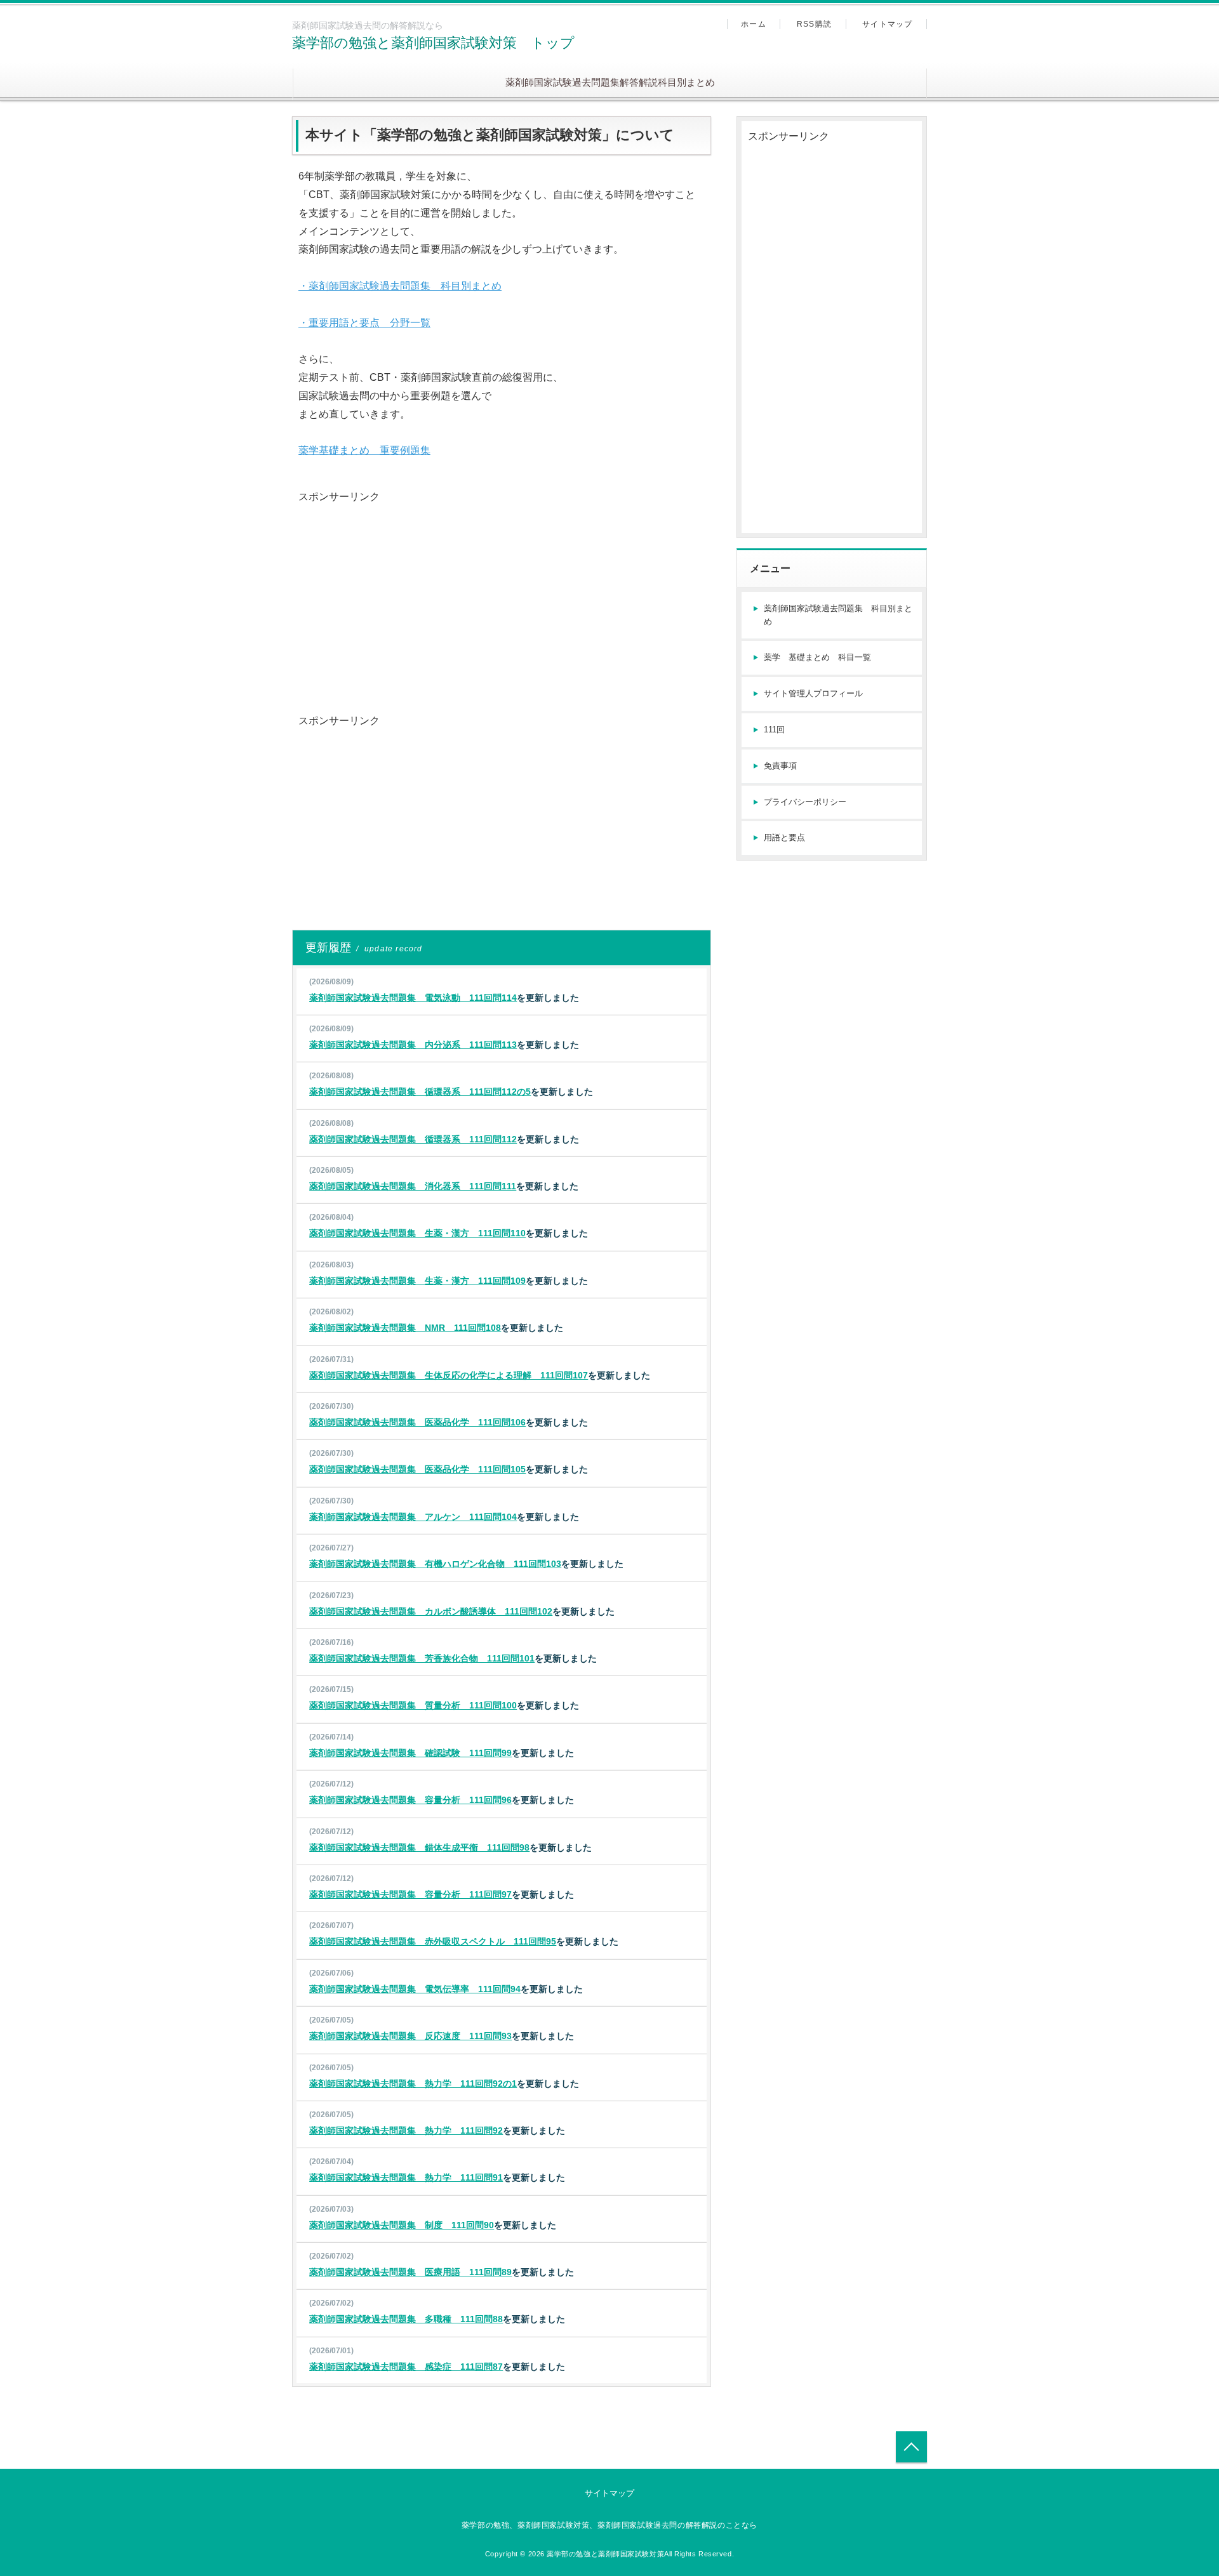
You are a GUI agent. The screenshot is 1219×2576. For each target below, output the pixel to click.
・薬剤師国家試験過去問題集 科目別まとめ (400, 286)
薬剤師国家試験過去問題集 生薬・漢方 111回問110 (417, 1233)
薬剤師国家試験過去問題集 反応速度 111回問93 (410, 2036)
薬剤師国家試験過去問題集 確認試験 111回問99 (410, 1753)
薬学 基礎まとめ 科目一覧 (817, 657)
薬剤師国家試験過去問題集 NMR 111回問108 (405, 1328)
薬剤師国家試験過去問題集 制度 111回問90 (402, 2225)
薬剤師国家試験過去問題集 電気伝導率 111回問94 (415, 1989)
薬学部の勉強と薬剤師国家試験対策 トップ (433, 43)
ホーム (754, 24)
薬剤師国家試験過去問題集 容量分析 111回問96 (410, 1800)
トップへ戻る (911, 2447)
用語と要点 (784, 837)
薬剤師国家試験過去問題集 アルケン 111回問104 (413, 1517)
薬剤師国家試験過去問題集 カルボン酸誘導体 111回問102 (431, 1611)
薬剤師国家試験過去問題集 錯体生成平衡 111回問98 (419, 1847)
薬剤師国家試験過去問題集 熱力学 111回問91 (406, 2177)
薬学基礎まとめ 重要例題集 (364, 450)
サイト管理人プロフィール (813, 693)
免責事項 (780, 766)
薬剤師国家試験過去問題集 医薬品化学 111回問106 (417, 1422)
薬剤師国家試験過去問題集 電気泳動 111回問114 (413, 998)
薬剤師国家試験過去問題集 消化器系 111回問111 (413, 1186)
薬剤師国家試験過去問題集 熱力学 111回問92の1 (413, 2084)
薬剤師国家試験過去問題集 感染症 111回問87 (406, 2367)
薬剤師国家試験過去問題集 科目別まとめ (838, 615)
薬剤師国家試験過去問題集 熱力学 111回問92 (406, 2130)
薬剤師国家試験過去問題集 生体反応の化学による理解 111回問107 (449, 1375)
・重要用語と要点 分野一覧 (364, 323)
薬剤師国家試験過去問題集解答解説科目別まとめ (610, 82)
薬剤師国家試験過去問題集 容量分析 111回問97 (410, 1894)
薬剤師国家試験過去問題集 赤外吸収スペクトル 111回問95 (433, 1941)
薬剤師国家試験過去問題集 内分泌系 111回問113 (413, 1045)
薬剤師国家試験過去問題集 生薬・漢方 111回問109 (417, 1281)
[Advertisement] (502, 595)
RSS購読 (814, 24)
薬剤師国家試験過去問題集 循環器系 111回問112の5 (420, 1092)
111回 (774, 730)
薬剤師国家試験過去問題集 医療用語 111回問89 (410, 2272)
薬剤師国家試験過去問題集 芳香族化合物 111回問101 (422, 1658)
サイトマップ (887, 24)
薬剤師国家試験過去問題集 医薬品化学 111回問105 (417, 1469)
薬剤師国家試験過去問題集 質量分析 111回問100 (413, 1705)
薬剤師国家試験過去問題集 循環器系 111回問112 (413, 1139)
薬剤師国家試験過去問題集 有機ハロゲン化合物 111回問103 (435, 1564)
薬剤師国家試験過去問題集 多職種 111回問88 (406, 2319)
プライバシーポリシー (805, 802)
